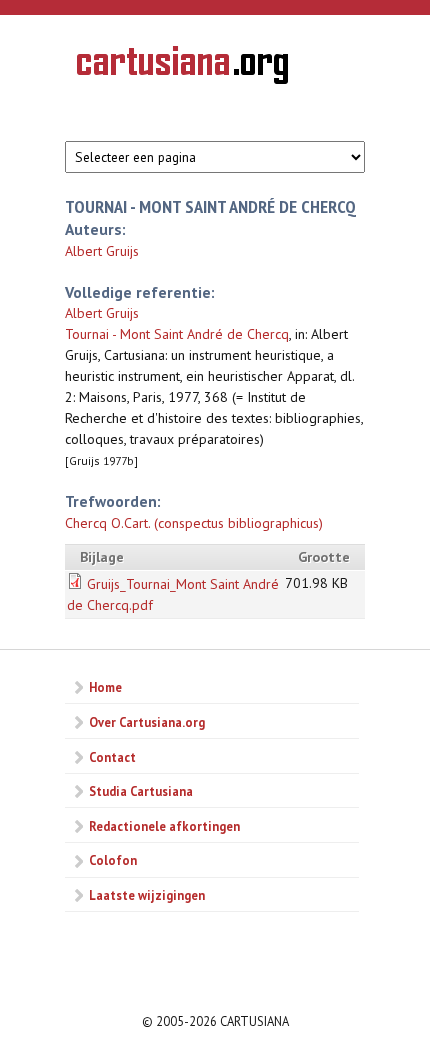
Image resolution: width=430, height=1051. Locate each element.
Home (105, 687)
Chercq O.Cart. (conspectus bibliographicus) (194, 523)
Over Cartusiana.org (147, 722)
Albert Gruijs (102, 251)
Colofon (113, 860)
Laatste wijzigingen (147, 895)
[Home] (182, 68)
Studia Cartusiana (141, 791)
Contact (112, 757)
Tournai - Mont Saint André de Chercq (177, 334)
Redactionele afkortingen (164, 826)
